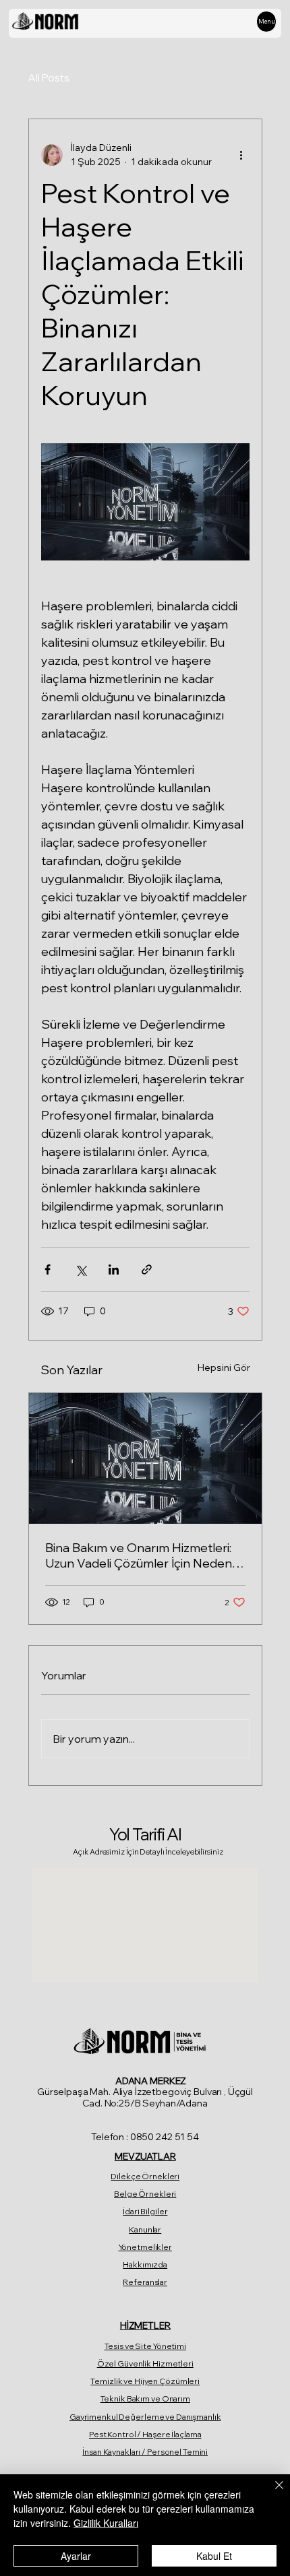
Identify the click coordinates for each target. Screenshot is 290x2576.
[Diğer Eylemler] (241, 155)
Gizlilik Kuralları (106, 2523)
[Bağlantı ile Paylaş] (147, 1269)
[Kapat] (271, 2493)
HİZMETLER (145, 2325)
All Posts (49, 78)
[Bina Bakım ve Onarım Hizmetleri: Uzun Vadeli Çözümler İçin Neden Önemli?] (145, 1458)
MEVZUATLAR (145, 2156)
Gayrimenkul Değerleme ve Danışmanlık (145, 2417)
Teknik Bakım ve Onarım (145, 2398)
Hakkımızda (145, 2264)
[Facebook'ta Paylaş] (48, 1269)
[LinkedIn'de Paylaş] (114, 1269)
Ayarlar (76, 2556)
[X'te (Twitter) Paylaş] (81, 1269)
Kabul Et (214, 2556)
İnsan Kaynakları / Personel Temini (145, 2452)
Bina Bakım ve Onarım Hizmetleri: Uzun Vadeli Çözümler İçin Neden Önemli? (139, 1555)
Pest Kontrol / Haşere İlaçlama (145, 2434)
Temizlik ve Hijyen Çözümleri (145, 2381)
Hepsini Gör (224, 1367)
